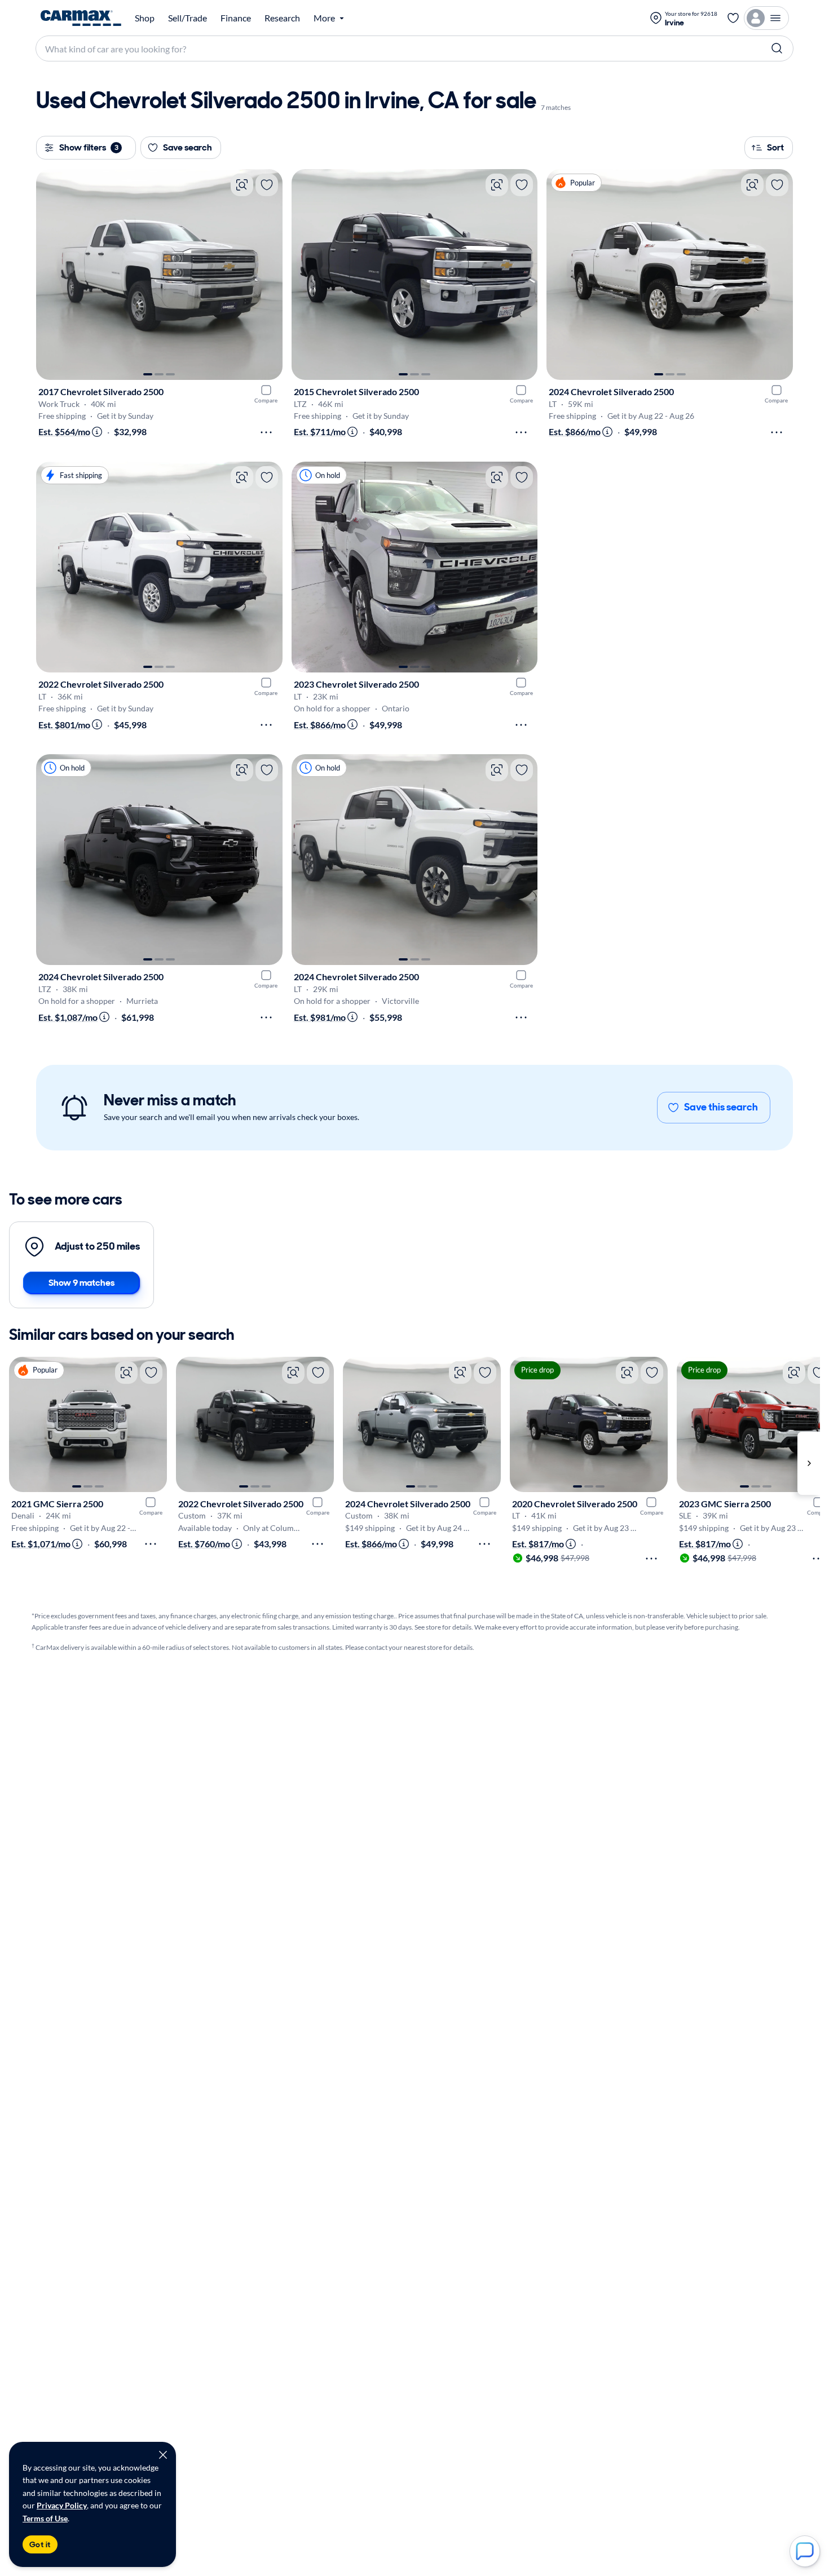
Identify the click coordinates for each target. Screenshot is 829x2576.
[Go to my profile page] (766, 18)
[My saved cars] (733, 18)
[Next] (268, 275)
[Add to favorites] (267, 185)
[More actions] (266, 432)
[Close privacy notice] (163, 2455)
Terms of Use (45, 2518)
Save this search (721, 1107)
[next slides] (809, 1463)
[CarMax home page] (81, 18)
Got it (40, 2544)
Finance (236, 18)
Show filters (89, 147)
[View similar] (242, 185)
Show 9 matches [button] (81, 1283)
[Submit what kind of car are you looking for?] (777, 48)
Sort (775, 147)
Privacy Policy (62, 2505)
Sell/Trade (188, 18)
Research (282, 18)
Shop (145, 18)
